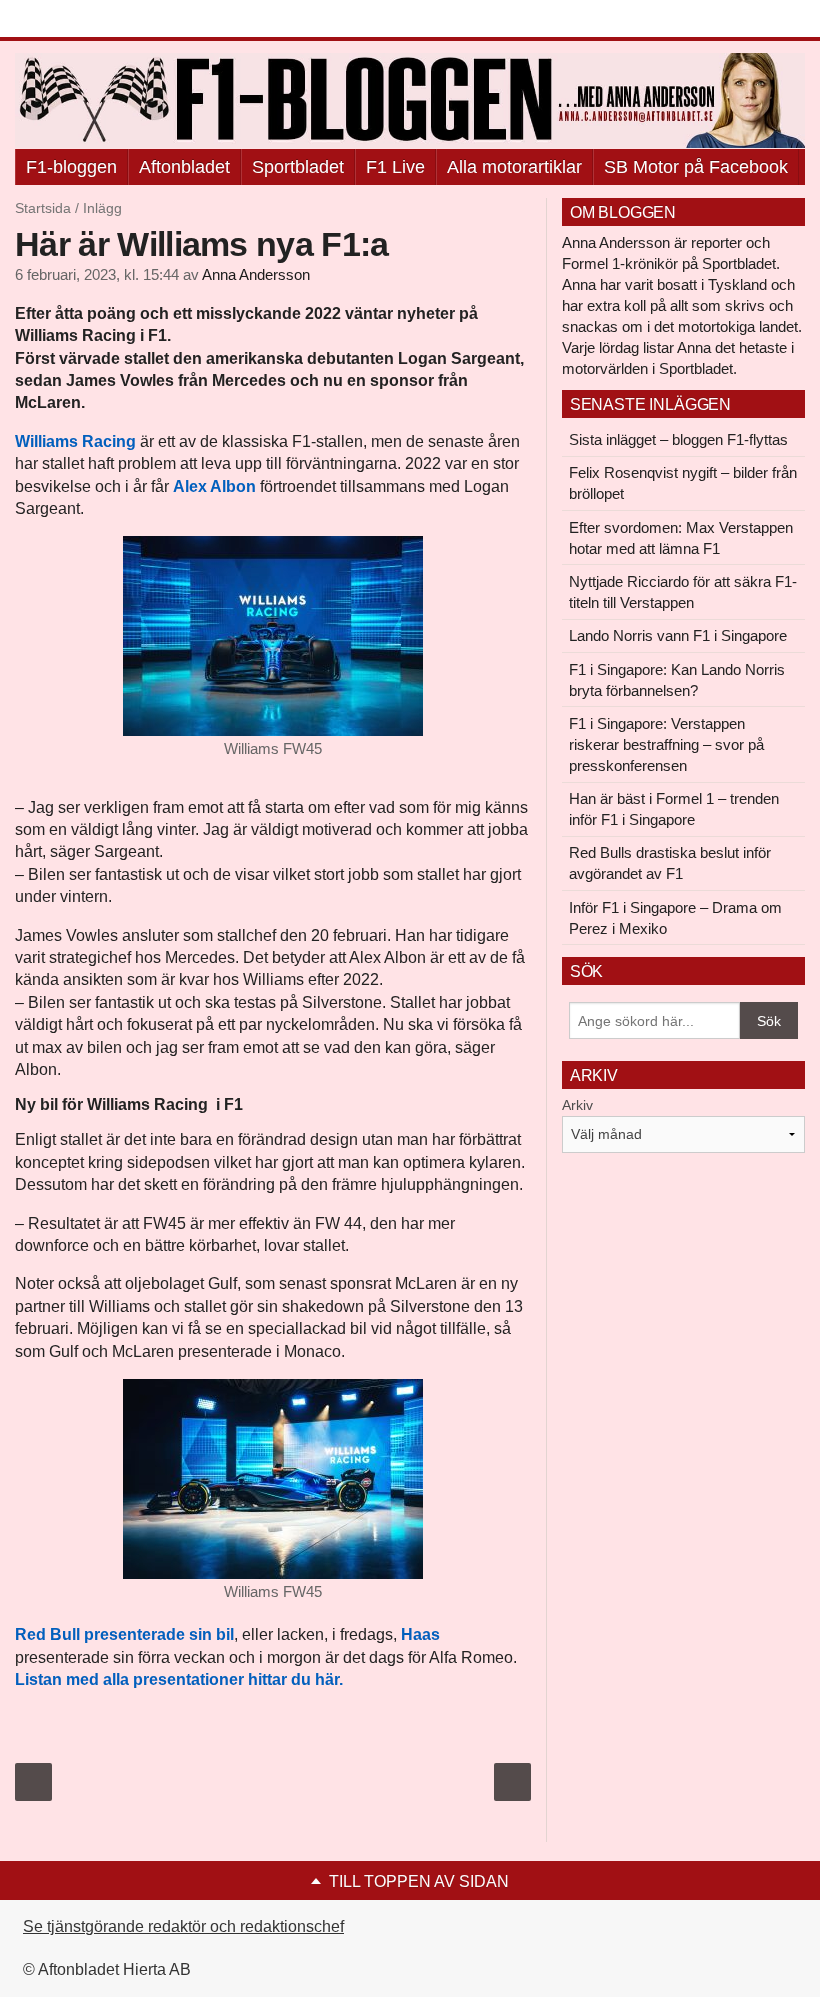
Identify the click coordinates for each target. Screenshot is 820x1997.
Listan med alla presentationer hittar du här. (179, 1679)
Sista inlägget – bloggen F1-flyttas (678, 439)
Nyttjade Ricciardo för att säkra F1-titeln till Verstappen (683, 592)
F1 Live (395, 167)
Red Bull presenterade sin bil (124, 1634)
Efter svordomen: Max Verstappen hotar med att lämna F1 (681, 538)
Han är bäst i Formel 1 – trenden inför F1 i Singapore (674, 809)
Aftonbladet (184, 167)
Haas (420, 1634)
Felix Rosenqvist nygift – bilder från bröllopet (683, 483)
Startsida (43, 208)
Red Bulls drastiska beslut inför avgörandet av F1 (670, 863)
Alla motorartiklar (514, 167)
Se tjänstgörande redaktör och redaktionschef (183, 1926)
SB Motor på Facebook (696, 167)
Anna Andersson (256, 275)
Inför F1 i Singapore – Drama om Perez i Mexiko (675, 918)
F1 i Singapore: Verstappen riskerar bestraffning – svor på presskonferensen (666, 744)
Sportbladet (298, 167)
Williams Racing (75, 441)
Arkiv (577, 1105)
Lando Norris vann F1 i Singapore (678, 635)
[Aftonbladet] (90, 20)
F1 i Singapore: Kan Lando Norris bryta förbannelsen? (677, 680)
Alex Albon (214, 486)
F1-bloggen (71, 167)
